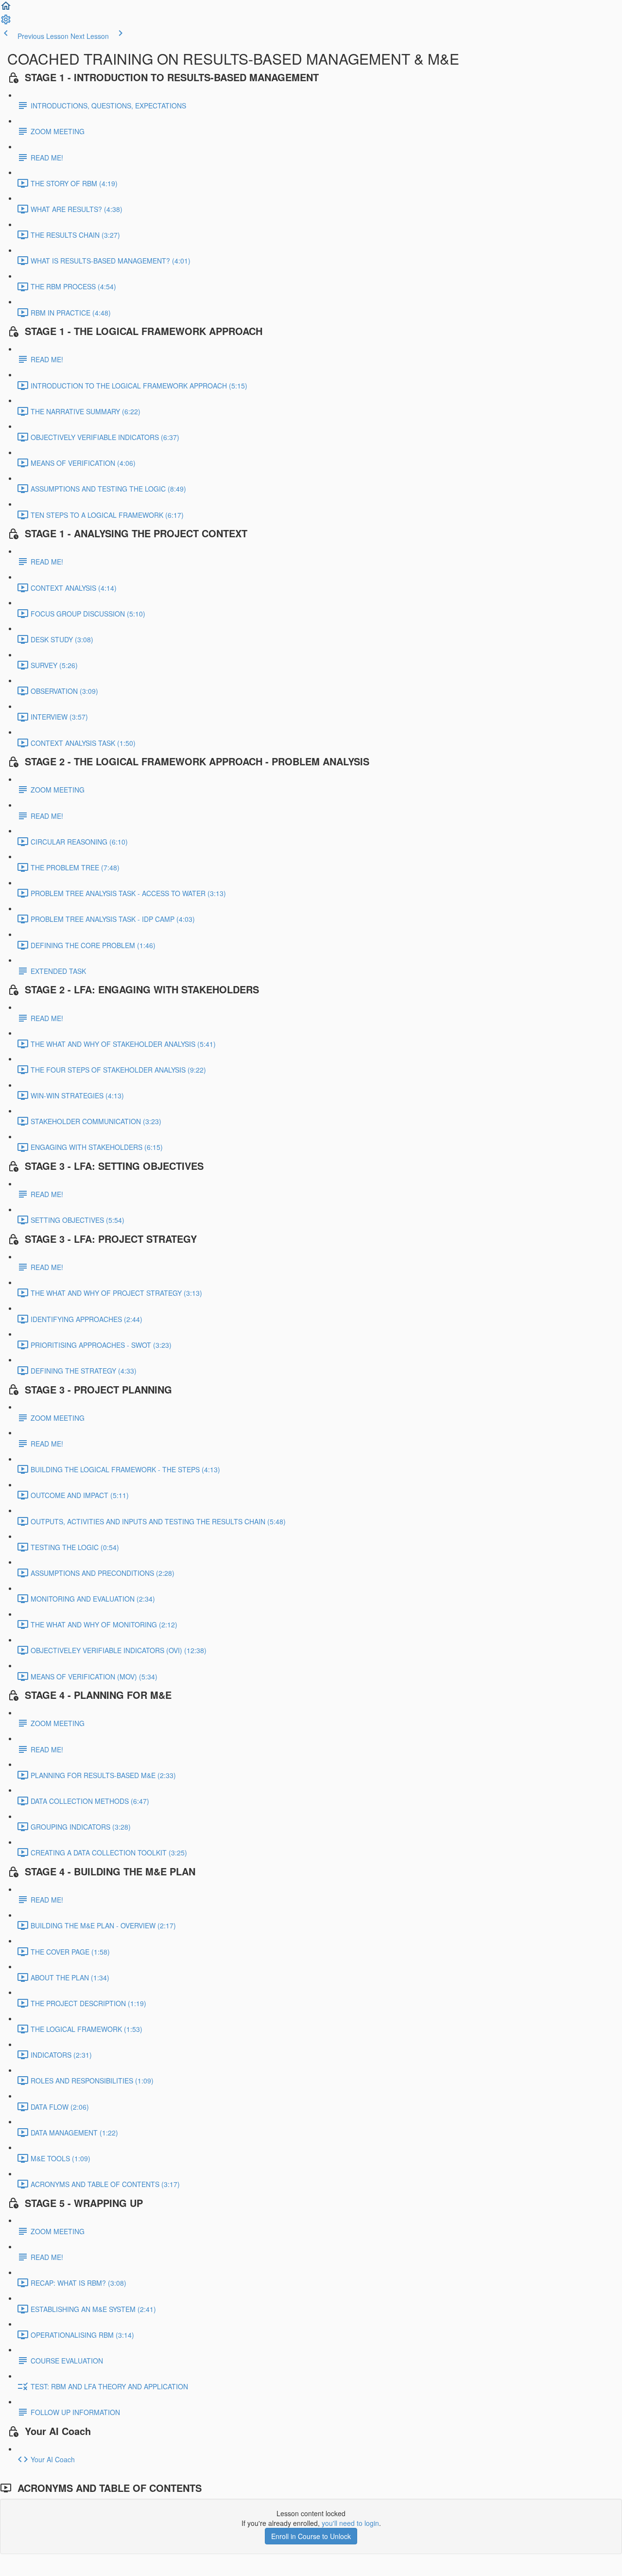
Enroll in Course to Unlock (311, 2536)
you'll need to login (350, 2523)
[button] (6, 9)
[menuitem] (6, 22)
